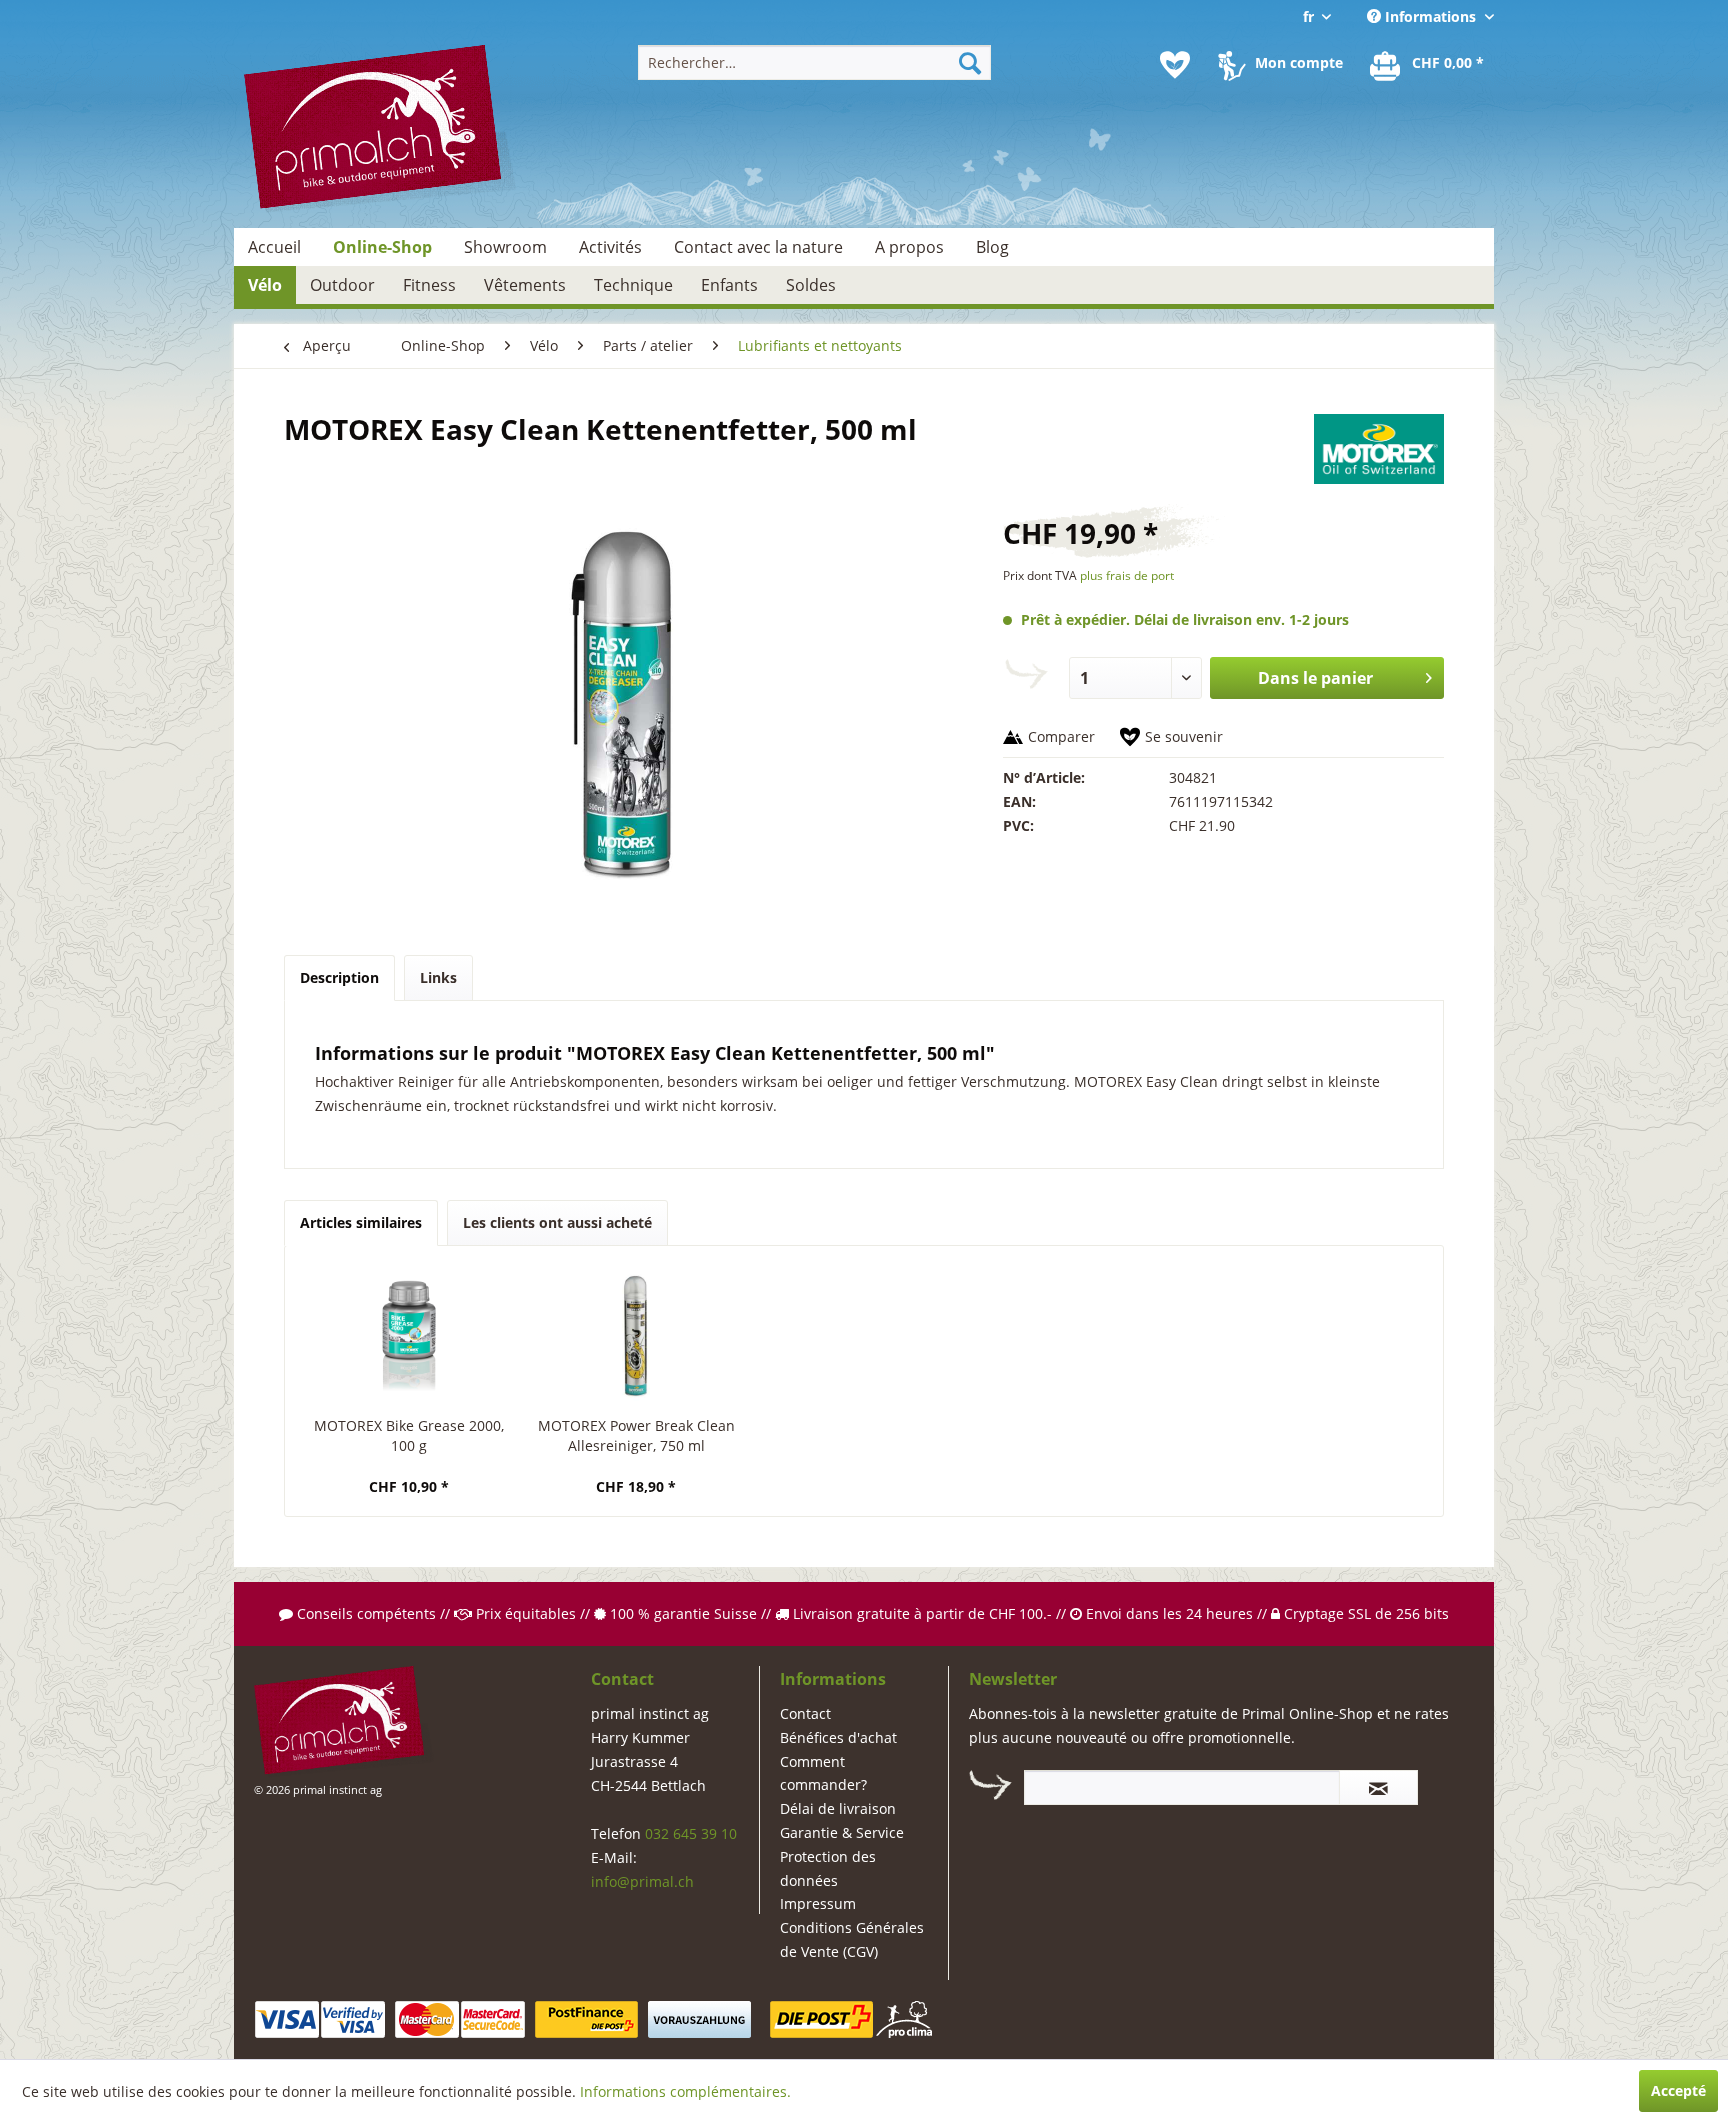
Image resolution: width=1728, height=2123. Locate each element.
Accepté (1678, 2090)
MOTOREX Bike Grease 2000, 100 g (409, 1435)
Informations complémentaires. (685, 2091)
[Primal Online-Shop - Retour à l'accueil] (380, 129)
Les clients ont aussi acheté (557, 1222)
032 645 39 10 (691, 1833)
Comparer (1061, 736)
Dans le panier (1315, 678)
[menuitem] (814, 62)
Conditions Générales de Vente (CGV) (852, 1939)
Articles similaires (361, 1222)
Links (438, 977)
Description (339, 977)
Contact (805, 1713)
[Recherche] (970, 62)
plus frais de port (1127, 575)
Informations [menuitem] (1430, 16)
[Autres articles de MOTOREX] (1379, 449)
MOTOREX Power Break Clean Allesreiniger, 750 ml (636, 1435)
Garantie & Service (842, 1832)
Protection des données (828, 1868)
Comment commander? (823, 1773)
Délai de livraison (838, 1808)
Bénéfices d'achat (838, 1737)
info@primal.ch (642, 1881)
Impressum (818, 1903)
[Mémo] (1175, 65)
